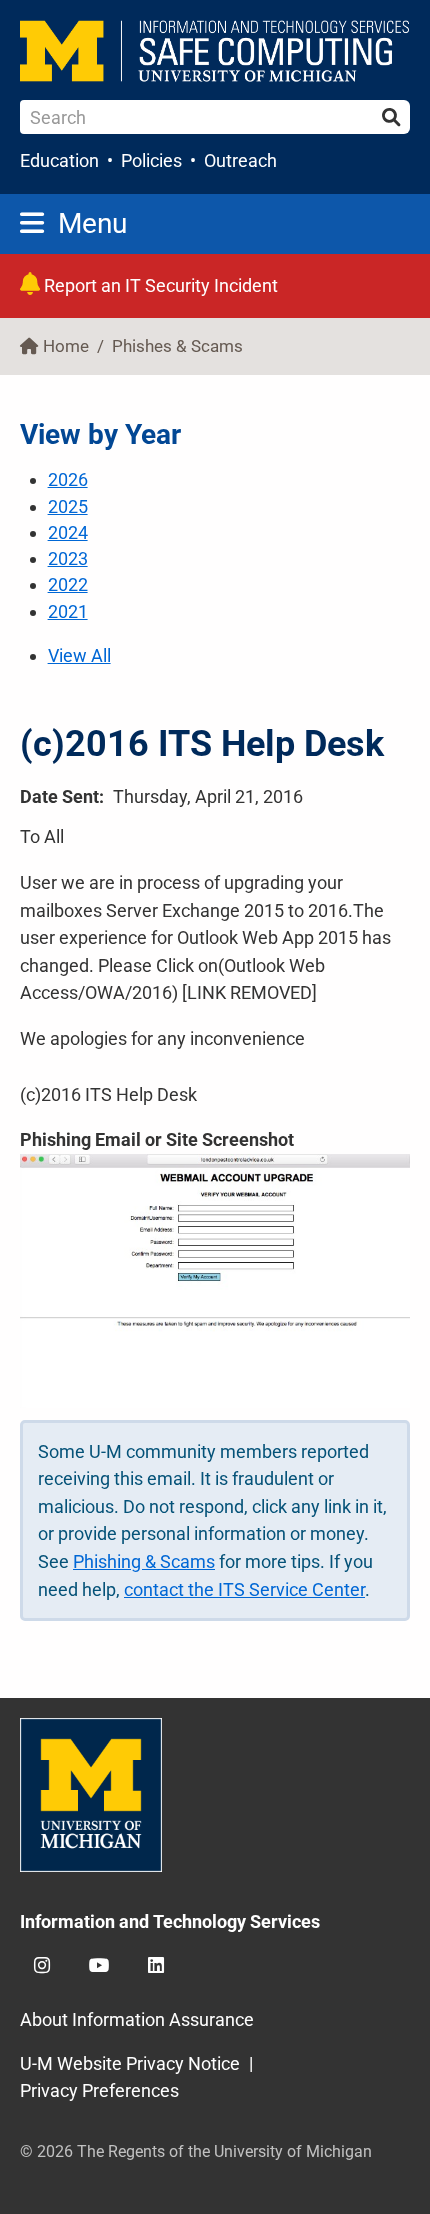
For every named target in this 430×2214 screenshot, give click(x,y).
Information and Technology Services (170, 1921)
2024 (68, 532)
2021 (68, 611)
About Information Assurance (137, 2019)
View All (79, 655)
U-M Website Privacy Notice (130, 2063)
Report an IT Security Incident (159, 285)
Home (66, 346)
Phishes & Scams (177, 346)
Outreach (240, 160)
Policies (151, 160)
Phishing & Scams (144, 1561)
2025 (68, 506)
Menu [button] (92, 223)
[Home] (215, 51)
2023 (68, 558)
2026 (68, 479)
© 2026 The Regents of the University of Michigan (196, 2151)
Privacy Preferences (99, 2090)
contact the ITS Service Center (244, 1589)
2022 (68, 584)
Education (59, 160)
